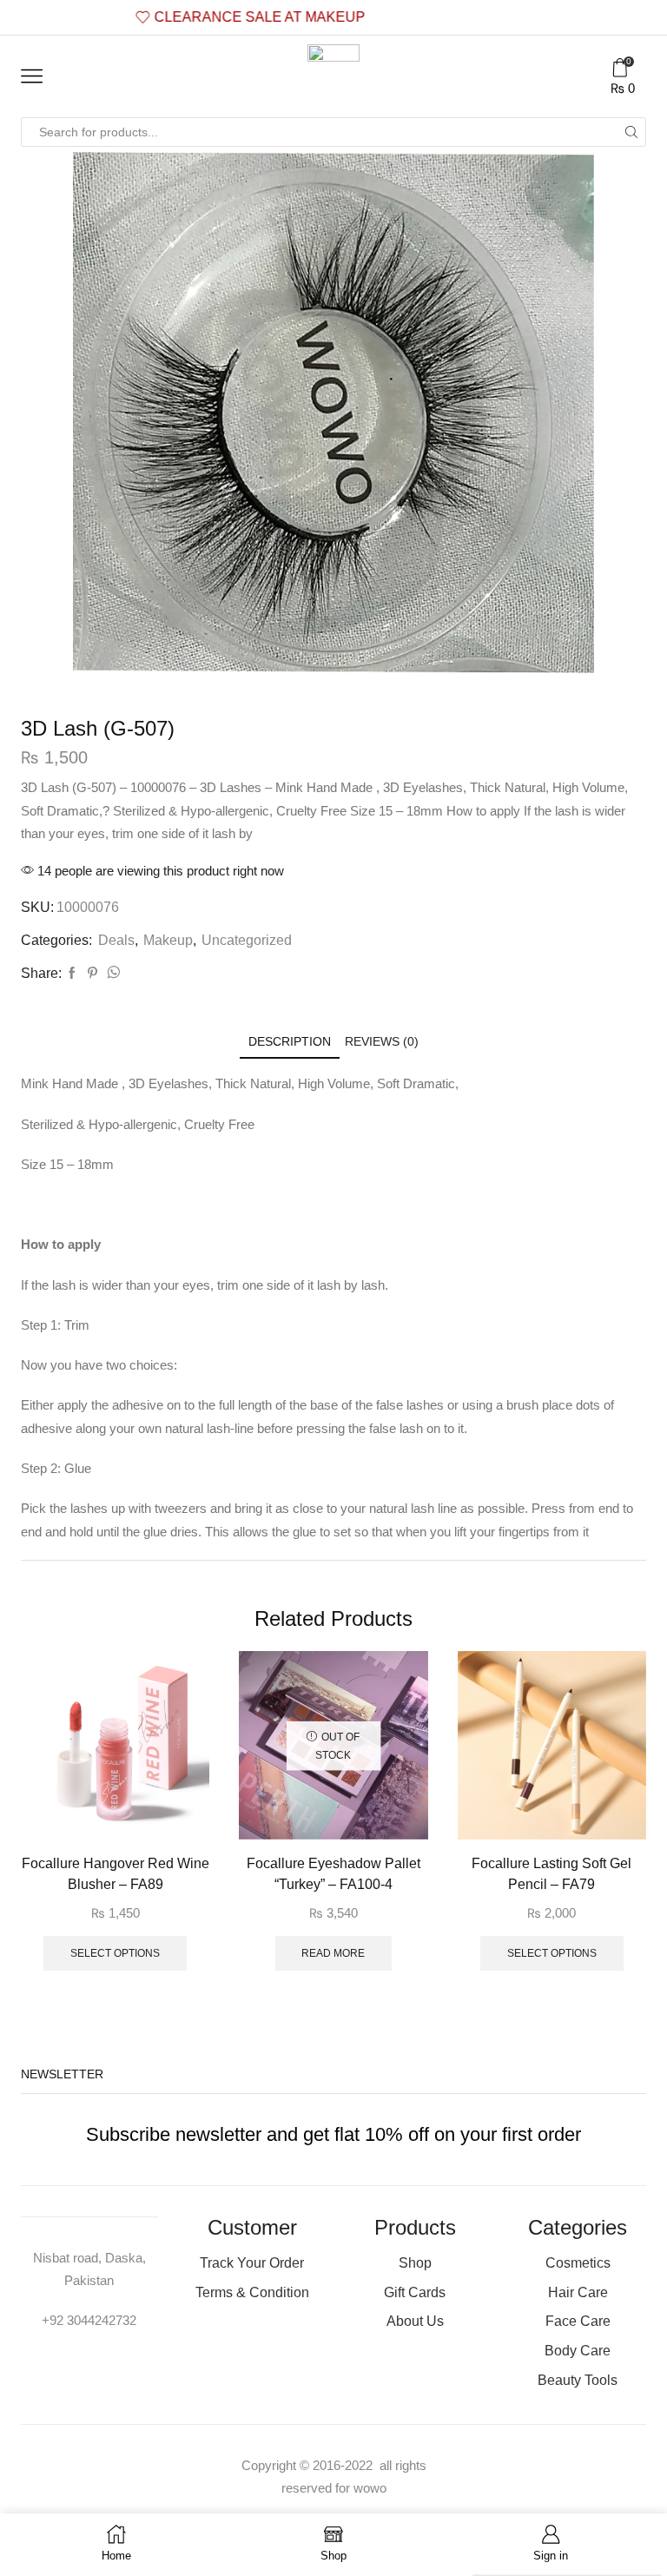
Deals (116, 940)
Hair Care (578, 2292)
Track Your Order (252, 2263)
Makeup (168, 940)
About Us (415, 2321)
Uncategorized (247, 940)
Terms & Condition (252, 2292)
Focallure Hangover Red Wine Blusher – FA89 (116, 1874)
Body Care (578, 2351)
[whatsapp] (111, 974)
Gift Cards (415, 2292)
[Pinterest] (92, 974)
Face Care (578, 2321)
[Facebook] (72, 974)
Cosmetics (578, 2263)
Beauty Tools (578, 2380)
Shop (415, 2263)
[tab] (290, 1042)
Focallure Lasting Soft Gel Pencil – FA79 (551, 1874)
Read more (333, 1953)
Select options (115, 1953)
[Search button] (631, 132)
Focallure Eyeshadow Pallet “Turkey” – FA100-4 (333, 1874)
